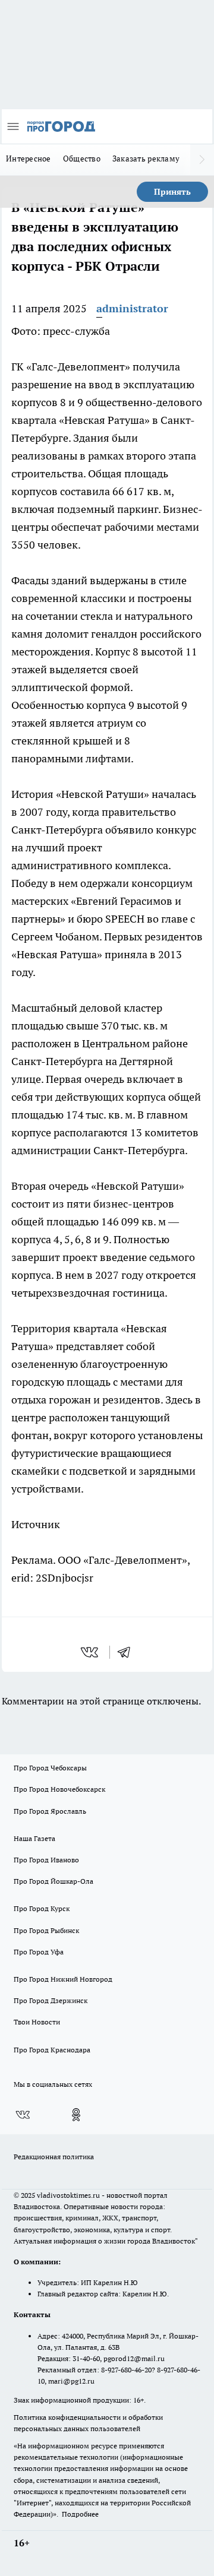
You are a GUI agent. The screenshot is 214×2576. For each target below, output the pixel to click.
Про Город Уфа (39, 1952)
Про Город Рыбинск (46, 1930)
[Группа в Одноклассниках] (76, 2115)
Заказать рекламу (146, 159)
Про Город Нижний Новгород (63, 1979)
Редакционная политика (54, 2157)
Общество (82, 159)
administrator (132, 308)
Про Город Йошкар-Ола (53, 1881)
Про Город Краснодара (52, 2050)
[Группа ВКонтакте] (23, 2115)
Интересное (29, 159)
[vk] (91, 1652)
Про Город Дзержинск (51, 2000)
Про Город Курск (42, 1908)
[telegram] (128, 1652)
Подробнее (80, 2514)
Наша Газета (34, 1838)
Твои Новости (37, 2022)
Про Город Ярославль (50, 1811)
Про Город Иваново (46, 1860)
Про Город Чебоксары (50, 1768)
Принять (172, 192)
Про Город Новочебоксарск (59, 1789)
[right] (202, 160)
